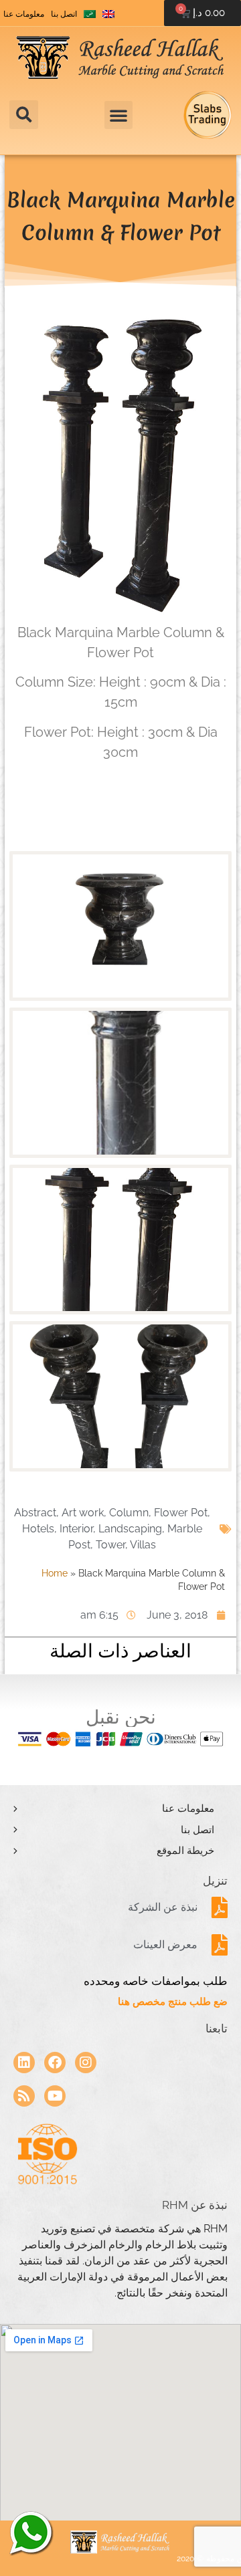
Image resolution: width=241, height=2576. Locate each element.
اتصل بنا (64, 14)
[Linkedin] (24, 2063)
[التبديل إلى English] (108, 14)
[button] (24, 115)
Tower (110, 1545)
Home (55, 1573)
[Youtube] (55, 2096)
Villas (143, 1545)
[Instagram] (86, 2063)
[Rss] (24, 2096)
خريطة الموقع (185, 1851)
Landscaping (130, 1529)
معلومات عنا (24, 14)
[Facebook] (55, 2063)
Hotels (38, 1529)
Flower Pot (181, 1513)
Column (129, 1513)
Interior (76, 1529)
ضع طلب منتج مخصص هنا (173, 2002)
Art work (83, 1513)
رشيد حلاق (30, 2533)
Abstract (35, 1513)
